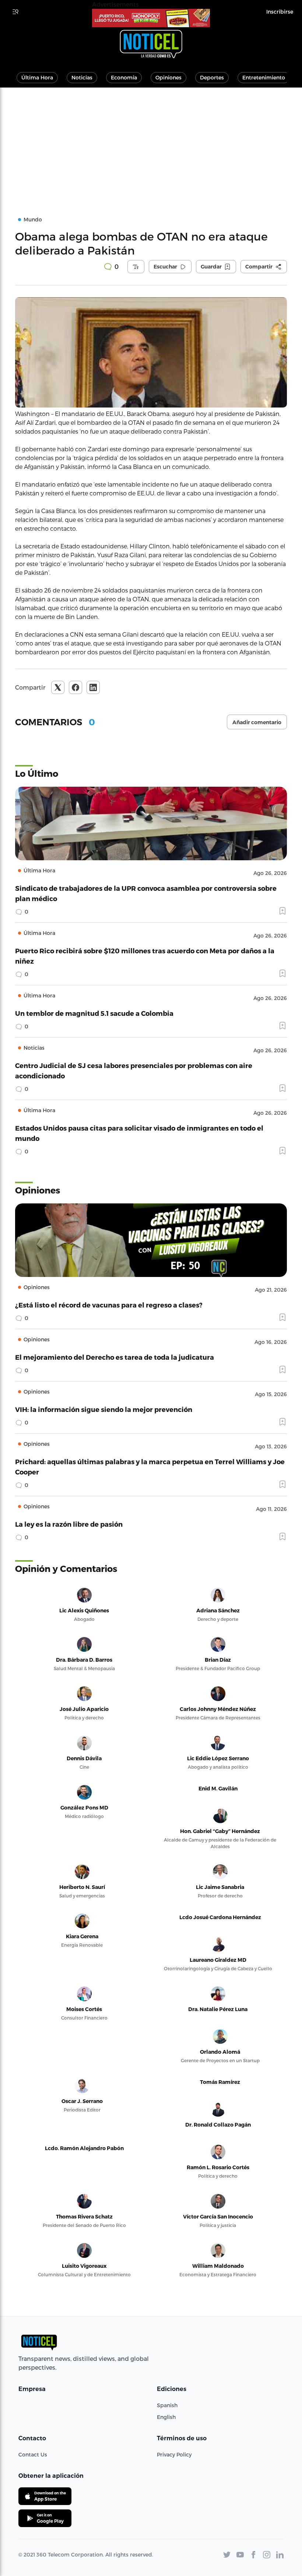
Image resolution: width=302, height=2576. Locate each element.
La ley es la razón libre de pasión (69, 1524)
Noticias (82, 77)
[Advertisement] (151, 143)
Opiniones (168, 77)
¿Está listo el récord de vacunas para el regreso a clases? (109, 1305)
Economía (124, 77)
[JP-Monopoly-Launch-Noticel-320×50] (151, 18)
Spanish (167, 2405)
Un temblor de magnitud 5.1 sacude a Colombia (94, 1013)
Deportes (212, 77)
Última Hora (37, 77)
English (166, 2417)
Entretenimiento (264, 77)
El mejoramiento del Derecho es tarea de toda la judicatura (115, 1357)
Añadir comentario (257, 722)
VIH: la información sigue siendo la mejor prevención (104, 1409)
